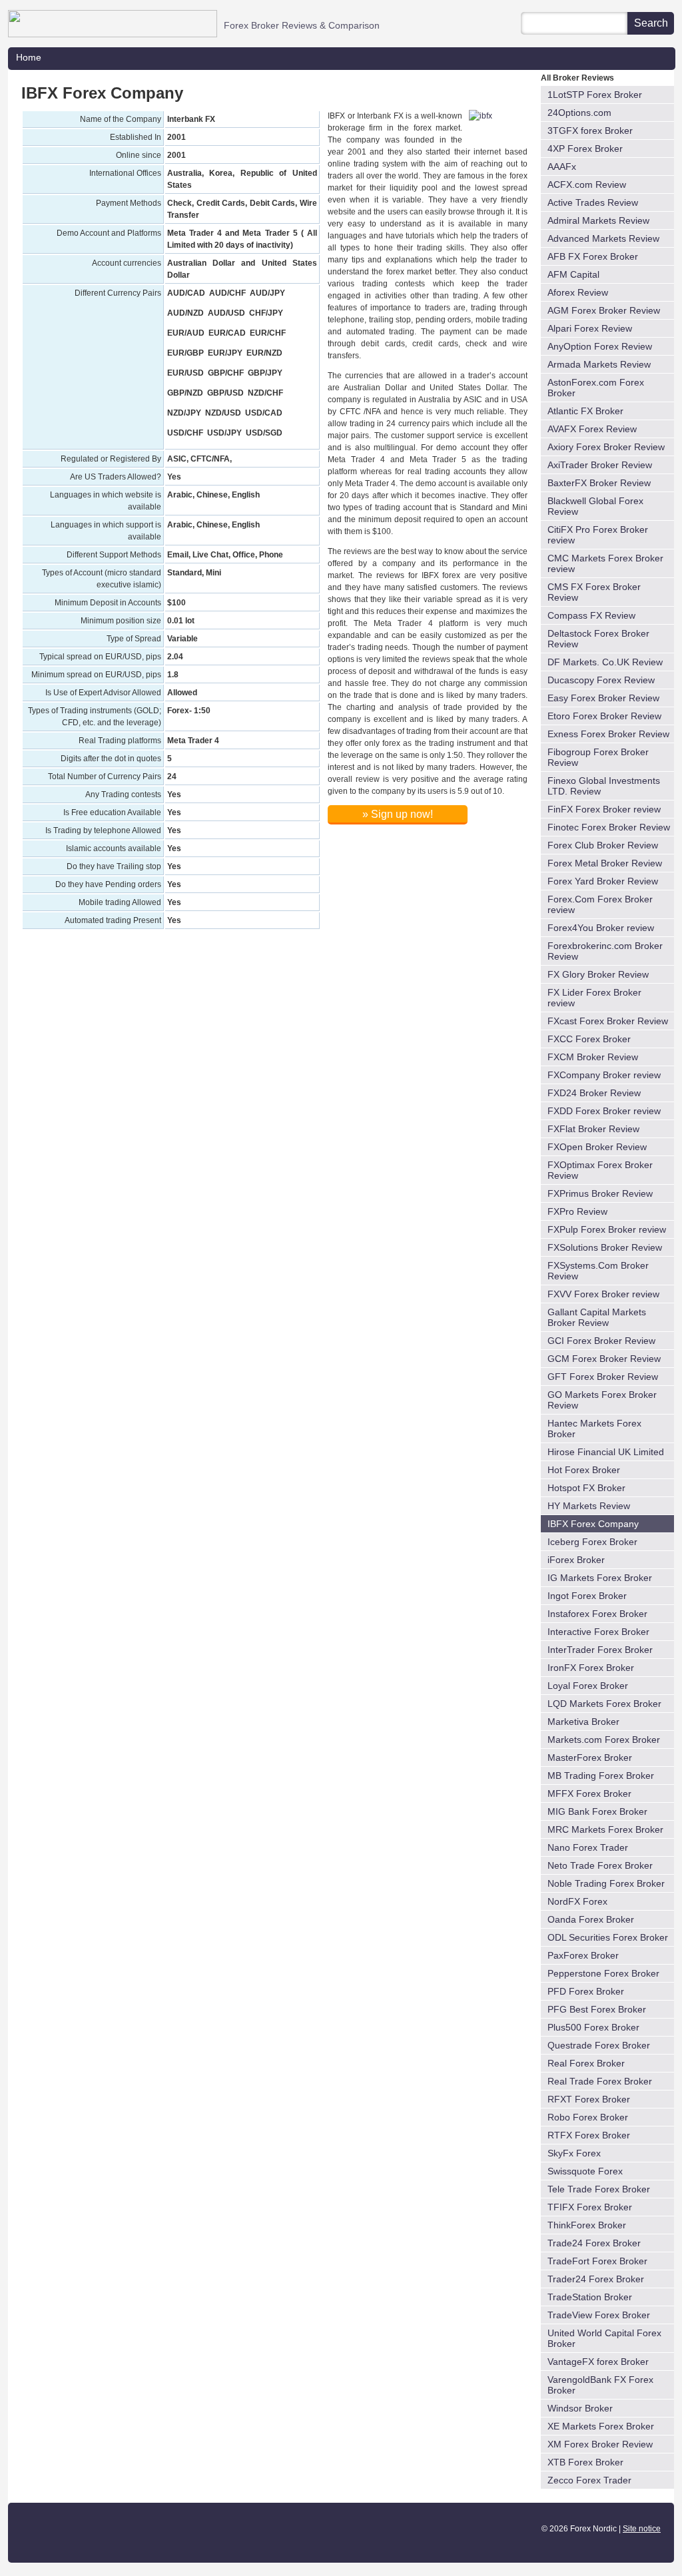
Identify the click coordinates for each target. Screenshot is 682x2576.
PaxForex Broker (583, 1955)
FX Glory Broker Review (598, 974)
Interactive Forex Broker (598, 1632)
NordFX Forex (577, 1901)
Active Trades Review (593, 202)
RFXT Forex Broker (589, 2099)
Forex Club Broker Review (603, 845)
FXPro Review (577, 1211)
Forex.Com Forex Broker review (600, 904)
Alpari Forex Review (590, 328)
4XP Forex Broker (585, 149)
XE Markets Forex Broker (601, 2426)
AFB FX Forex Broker (593, 256)
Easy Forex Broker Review (603, 698)
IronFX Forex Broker (591, 1668)
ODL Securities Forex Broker (608, 1937)
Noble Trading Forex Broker (606, 1883)
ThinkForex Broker (587, 2225)
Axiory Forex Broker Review (606, 447)
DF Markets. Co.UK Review (605, 662)
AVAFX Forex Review (592, 429)
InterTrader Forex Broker (600, 1650)
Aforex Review (578, 292)
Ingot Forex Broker (587, 1596)
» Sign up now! (398, 814)
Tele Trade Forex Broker (599, 2189)
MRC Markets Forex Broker (605, 1829)
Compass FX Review (591, 615)
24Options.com (579, 113)
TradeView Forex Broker (599, 2315)
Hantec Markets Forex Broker (594, 1429)
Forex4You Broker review (601, 928)
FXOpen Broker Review (597, 1147)
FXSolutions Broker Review (605, 1247)
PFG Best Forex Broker (597, 2009)
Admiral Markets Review (598, 220)
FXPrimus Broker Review (600, 1193)
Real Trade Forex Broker (600, 2081)
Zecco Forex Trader (589, 2480)
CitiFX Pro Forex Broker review (598, 535)
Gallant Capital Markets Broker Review (597, 1317)
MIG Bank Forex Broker (597, 1811)
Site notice (642, 2529)
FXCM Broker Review (593, 1057)
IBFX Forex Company (593, 1524)
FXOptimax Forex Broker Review (600, 1170)
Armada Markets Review (599, 364)
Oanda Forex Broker (591, 1919)
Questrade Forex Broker (599, 2045)
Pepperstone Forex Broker (603, 1973)
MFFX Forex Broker (589, 1793)
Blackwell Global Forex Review (595, 506)
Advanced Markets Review (603, 238)
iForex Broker (576, 1560)
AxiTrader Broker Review (600, 465)
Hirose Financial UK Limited (606, 1452)
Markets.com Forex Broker (604, 1740)
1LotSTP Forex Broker (595, 95)
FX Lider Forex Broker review (594, 998)
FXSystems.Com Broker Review (598, 1271)
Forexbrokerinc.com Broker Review (605, 951)
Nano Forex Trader (588, 1847)
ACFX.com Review (587, 184)
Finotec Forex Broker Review (609, 827)
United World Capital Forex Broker (604, 2338)
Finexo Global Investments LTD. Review (604, 786)
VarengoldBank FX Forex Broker (600, 2385)
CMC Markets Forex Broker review (605, 563)
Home (29, 57)
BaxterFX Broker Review (599, 483)
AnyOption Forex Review (600, 346)
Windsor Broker (580, 2408)
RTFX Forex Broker (589, 2135)
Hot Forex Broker (584, 1470)
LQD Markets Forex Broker (604, 1704)
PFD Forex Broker (586, 1991)
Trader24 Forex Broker (596, 2279)
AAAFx (562, 166)
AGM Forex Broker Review (604, 310)
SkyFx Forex (574, 2153)
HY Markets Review (589, 1506)
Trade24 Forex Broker (594, 2243)
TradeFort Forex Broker (597, 2261)
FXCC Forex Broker (589, 1039)
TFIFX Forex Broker (590, 2207)
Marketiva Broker (583, 1722)
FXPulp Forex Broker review (607, 1229)
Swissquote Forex (585, 2171)
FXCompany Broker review (604, 1075)
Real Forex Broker (586, 2063)
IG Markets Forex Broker (600, 1578)
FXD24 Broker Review (594, 1093)
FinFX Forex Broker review (604, 809)
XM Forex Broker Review (600, 2444)
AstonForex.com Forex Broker (596, 388)
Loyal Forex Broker (588, 1686)
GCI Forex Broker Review (601, 1341)
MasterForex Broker (590, 1758)
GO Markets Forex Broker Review (602, 1400)
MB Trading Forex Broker (601, 1775)
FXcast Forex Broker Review (608, 1021)
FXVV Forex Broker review (603, 1294)
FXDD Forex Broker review (604, 1111)
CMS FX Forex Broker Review (594, 592)
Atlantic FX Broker (585, 411)
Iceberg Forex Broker (592, 1542)
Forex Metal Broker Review (605, 863)
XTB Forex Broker (585, 2462)
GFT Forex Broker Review (603, 1377)
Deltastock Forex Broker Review (598, 639)
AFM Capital (573, 274)
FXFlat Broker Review (593, 1129)
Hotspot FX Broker (586, 1488)
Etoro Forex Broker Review (604, 716)
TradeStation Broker (590, 2297)
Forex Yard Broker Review (603, 881)
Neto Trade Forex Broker (600, 1865)
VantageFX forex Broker (598, 2362)
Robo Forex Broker (588, 2117)
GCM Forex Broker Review (604, 1359)
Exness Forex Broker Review (608, 734)
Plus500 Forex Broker (593, 2027)
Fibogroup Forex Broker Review (598, 757)
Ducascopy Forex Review (601, 680)
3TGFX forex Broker (590, 131)
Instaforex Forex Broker (597, 1614)
